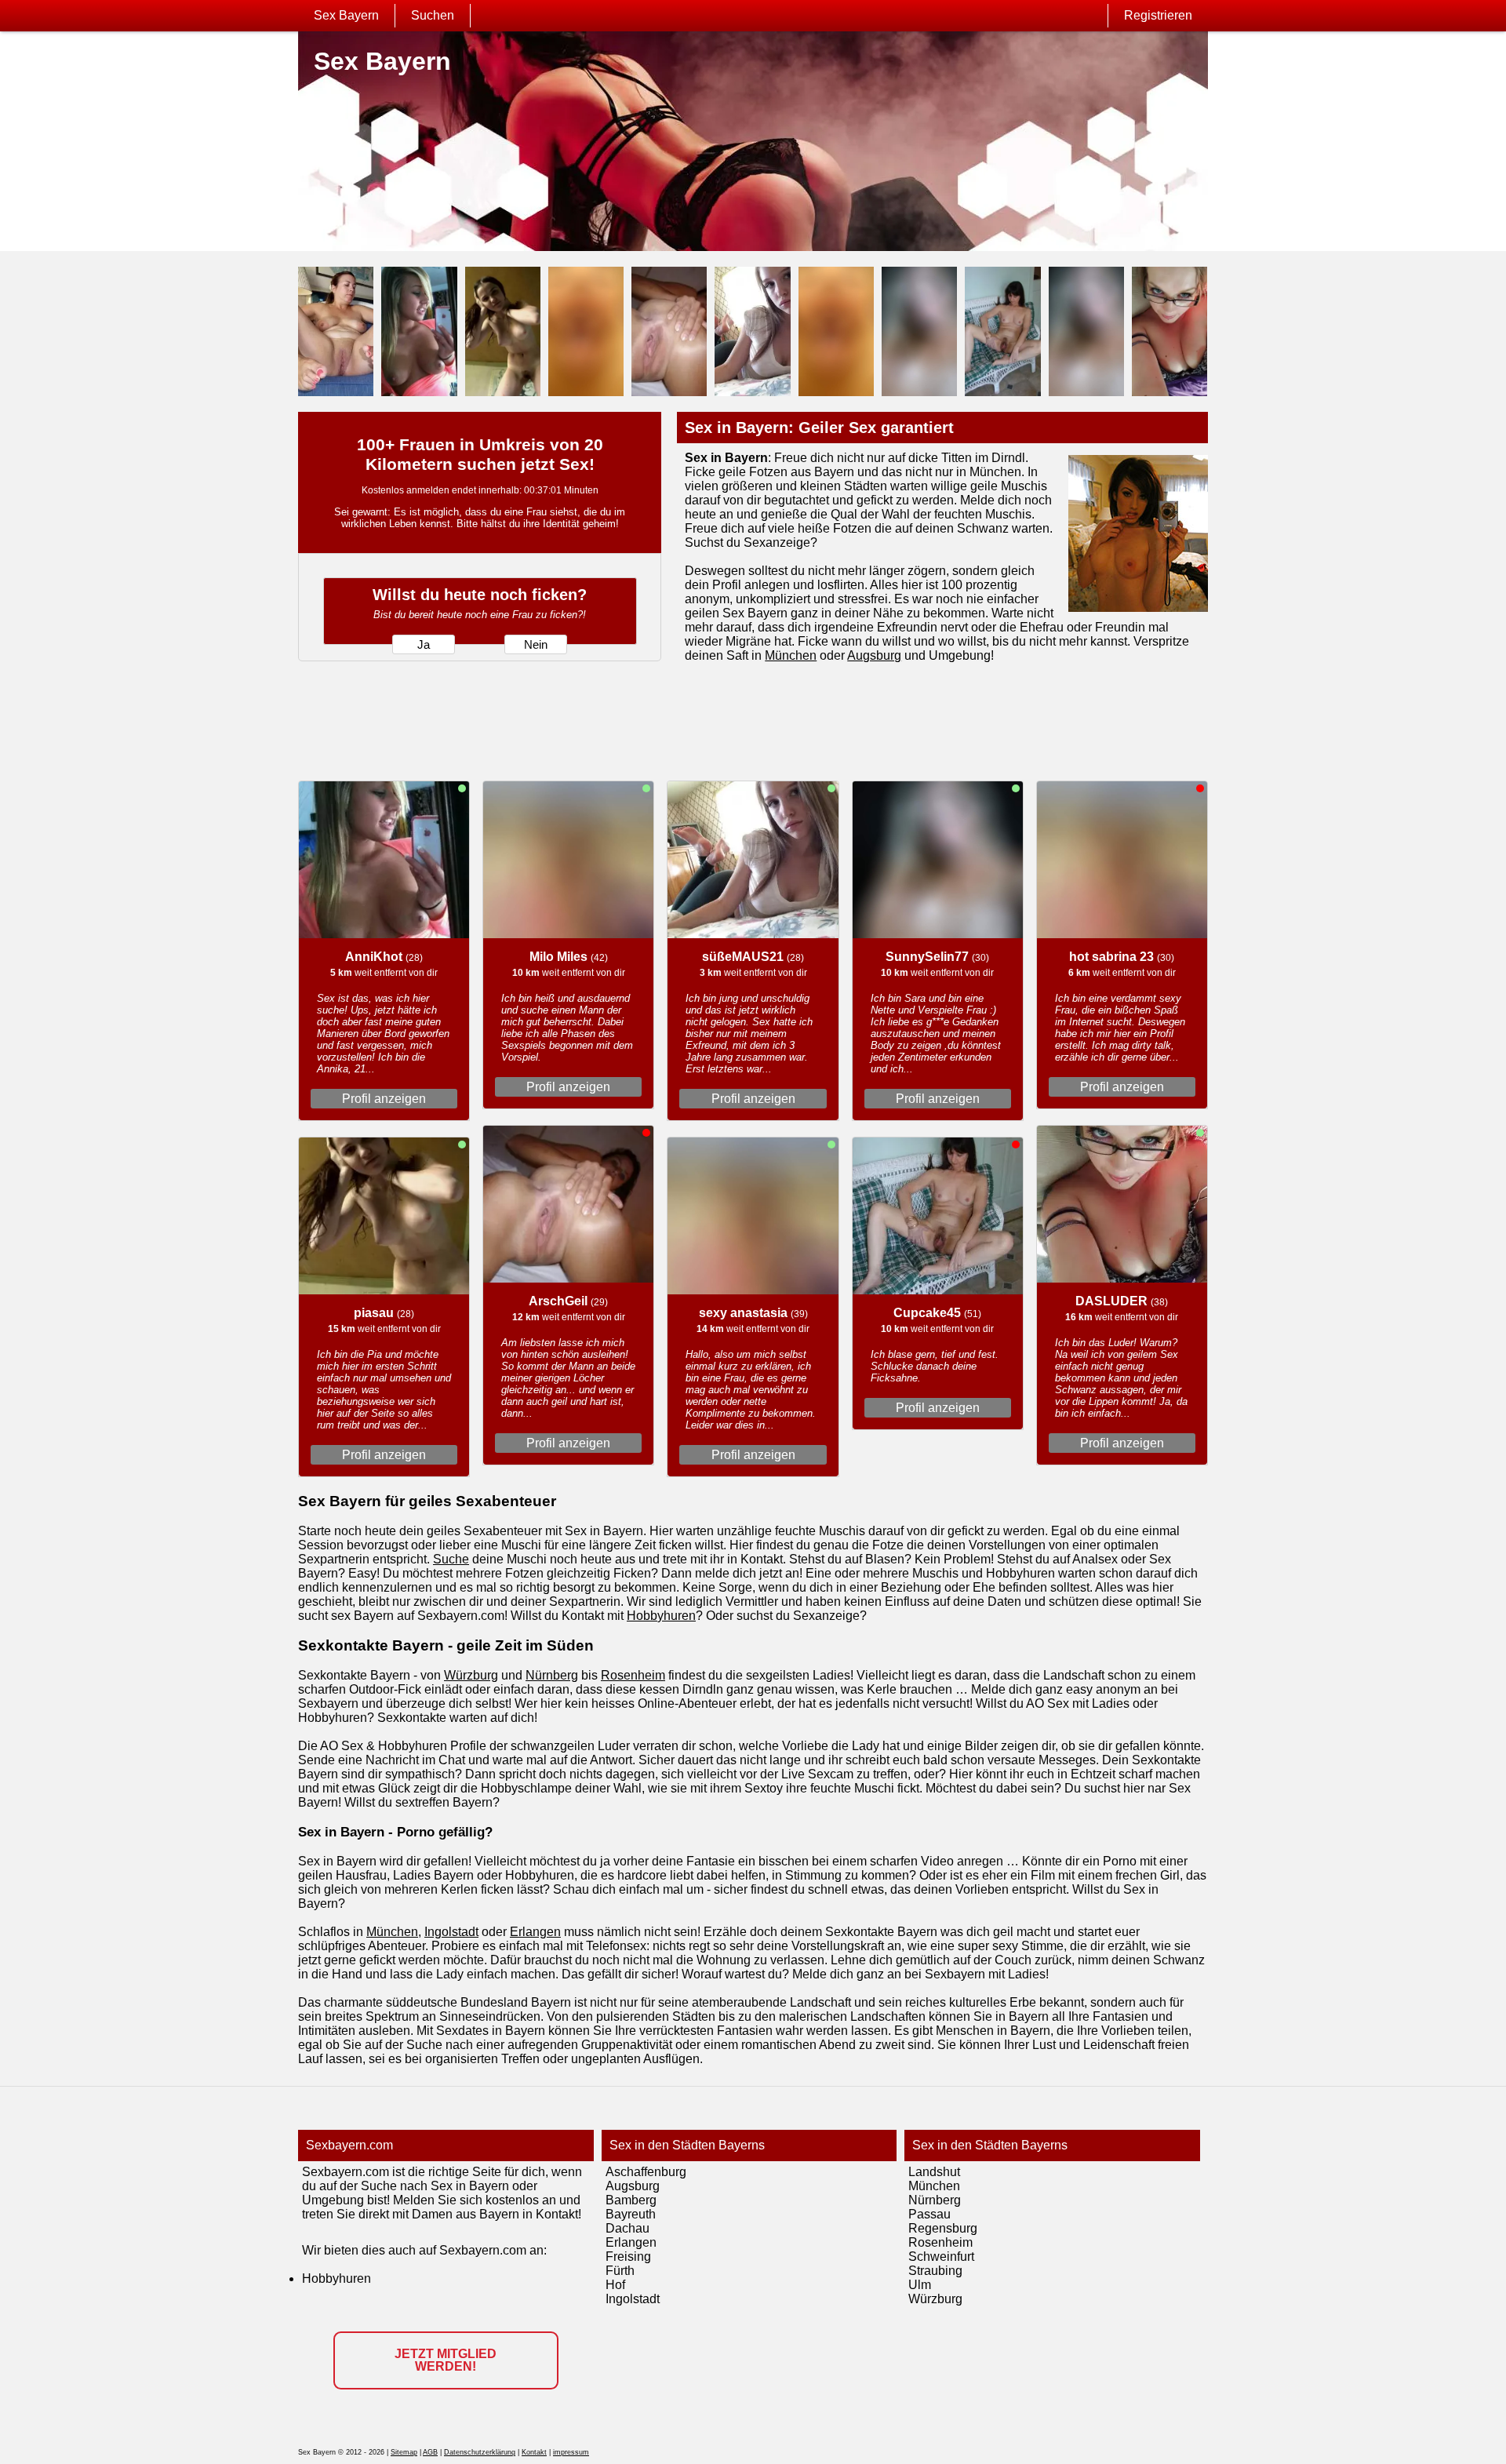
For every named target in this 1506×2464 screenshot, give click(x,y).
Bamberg (631, 2200)
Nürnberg (552, 1675)
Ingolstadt (451, 1932)
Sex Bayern (346, 15)
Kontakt (534, 2452)
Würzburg (471, 1675)
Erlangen (535, 1932)
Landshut (934, 2172)
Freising (628, 2257)
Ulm (920, 2285)
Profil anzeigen (384, 1099)
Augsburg (874, 655)
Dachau (627, 2228)
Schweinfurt (941, 2257)
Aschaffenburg (646, 2172)
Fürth (620, 2271)
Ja (424, 645)
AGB (430, 2452)
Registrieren (1158, 15)
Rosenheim (633, 1675)
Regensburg (943, 2228)
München (791, 655)
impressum (571, 2452)
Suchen (433, 15)
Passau (929, 2214)
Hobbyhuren (661, 1616)
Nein (536, 645)
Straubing (935, 2271)
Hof (615, 2285)
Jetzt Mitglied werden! (446, 2360)
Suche (451, 1559)
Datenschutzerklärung (480, 2452)
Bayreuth (631, 2214)
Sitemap (404, 2452)
